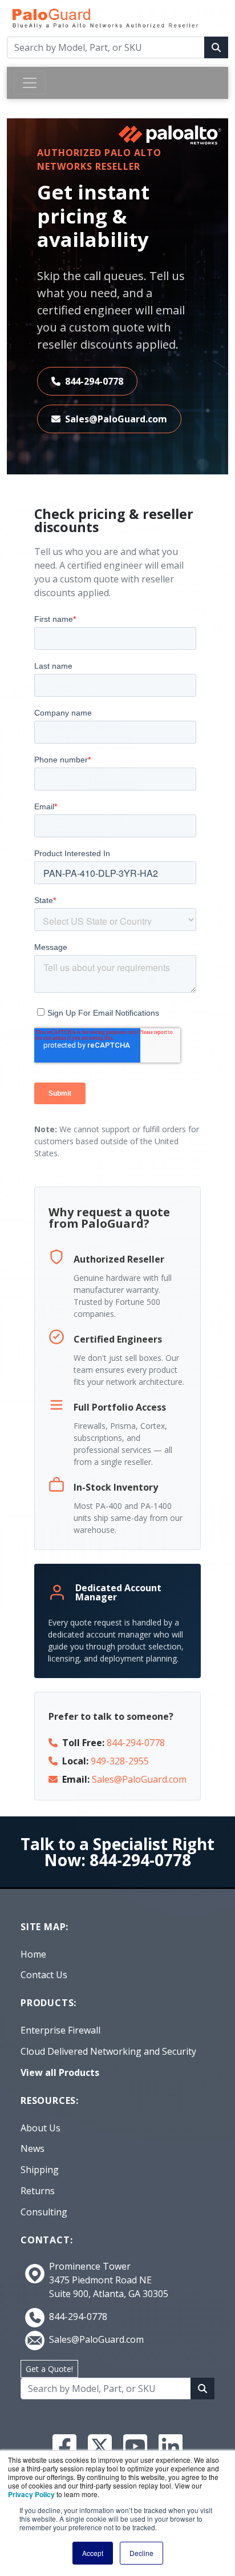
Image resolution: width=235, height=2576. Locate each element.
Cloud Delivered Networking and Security (108, 2051)
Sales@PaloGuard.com (116, 419)
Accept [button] (93, 2553)
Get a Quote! (49, 2369)
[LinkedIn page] (171, 2446)
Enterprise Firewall (60, 2030)
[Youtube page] (135, 2446)
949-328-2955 (120, 1761)
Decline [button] (141, 2553)
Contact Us (44, 1975)
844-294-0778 (94, 381)
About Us (40, 2128)
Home (33, 1954)
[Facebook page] (64, 2446)
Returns (38, 2191)
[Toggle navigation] (30, 83)
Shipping (40, 2170)
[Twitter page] (100, 2446)
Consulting (44, 2212)
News (33, 2148)
